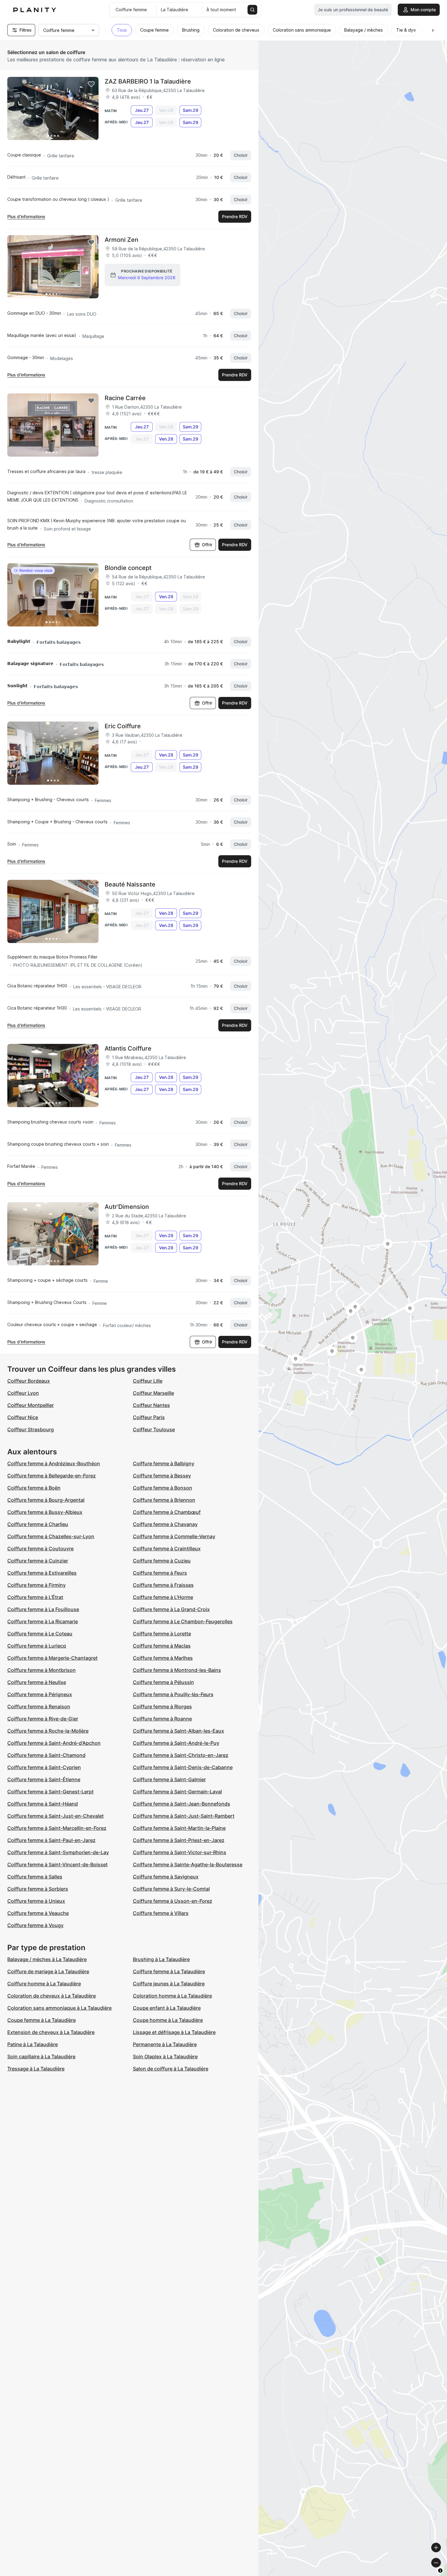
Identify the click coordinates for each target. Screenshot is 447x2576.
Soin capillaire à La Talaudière (41, 2056)
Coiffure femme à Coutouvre (40, 1549)
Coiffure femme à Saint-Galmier (169, 1779)
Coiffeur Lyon (23, 1393)
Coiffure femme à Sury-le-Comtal (171, 1889)
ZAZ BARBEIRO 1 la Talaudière (148, 81)
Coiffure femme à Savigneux (166, 1877)
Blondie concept (128, 568)
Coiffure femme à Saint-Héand (43, 1804)
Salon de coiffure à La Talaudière (171, 2069)
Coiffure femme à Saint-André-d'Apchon (54, 1743)
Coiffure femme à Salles (35, 1877)
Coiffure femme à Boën (34, 1488)
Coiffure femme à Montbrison (42, 1670)
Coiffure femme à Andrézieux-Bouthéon (54, 1463)
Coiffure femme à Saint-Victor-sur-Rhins (180, 1852)
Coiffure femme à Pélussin (163, 1682)
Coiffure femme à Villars (161, 1913)
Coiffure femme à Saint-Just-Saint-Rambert (184, 1816)
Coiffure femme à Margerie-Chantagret (52, 1658)
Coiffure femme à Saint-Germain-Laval (177, 1792)
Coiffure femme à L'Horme (163, 1597)
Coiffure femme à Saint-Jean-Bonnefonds (182, 1804)
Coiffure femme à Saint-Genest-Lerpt (50, 1792)
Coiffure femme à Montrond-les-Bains (177, 1670)
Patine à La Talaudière (33, 2044)
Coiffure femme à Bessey (162, 1476)
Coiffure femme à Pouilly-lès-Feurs (173, 1694)
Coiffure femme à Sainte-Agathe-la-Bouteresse (188, 1864)
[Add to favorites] (91, 84)
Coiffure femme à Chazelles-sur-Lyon (51, 1536)
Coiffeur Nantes (151, 1405)
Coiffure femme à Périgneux (40, 1694)
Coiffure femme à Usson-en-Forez (173, 1901)
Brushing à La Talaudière (161, 1959)
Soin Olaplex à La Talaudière (165, 2056)
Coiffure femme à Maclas (162, 1646)
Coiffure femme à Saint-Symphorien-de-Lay (58, 1852)
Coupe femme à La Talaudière (42, 2020)
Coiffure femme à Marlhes (163, 1658)
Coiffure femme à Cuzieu (162, 1561)
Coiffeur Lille (148, 1381)
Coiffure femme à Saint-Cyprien (44, 1767)
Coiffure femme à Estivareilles (42, 1573)
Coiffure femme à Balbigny (164, 1463)
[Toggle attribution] (440, 2571)
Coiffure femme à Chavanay (165, 1524)
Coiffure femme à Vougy (35, 1925)
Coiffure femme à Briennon (164, 1500)
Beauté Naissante (130, 884)
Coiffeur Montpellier (31, 1405)
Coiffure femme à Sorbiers (38, 1889)
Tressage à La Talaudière (36, 2069)
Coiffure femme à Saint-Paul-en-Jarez (51, 1840)
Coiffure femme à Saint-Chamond (46, 1755)
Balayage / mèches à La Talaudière (47, 1959)
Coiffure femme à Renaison (39, 1706)
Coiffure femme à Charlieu (38, 1524)
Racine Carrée (125, 398)
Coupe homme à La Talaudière (168, 2020)
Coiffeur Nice (23, 1417)
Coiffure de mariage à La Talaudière (48, 1971)
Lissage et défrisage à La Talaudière (174, 2032)
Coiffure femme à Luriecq (37, 1646)
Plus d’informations (26, 216)
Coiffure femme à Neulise (37, 1682)
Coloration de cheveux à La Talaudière (52, 1996)
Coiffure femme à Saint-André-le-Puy (176, 1743)
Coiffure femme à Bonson (163, 1488)
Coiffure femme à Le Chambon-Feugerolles (183, 1621)
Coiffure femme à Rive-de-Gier (43, 1719)
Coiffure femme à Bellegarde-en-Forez (52, 1476)
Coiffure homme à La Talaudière (44, 1984)
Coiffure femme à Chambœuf (167, 1512)
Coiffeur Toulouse (154, 1429)
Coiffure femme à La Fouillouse (43, 1609)
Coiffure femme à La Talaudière (169, 1971)
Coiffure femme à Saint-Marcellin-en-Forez (57, 1828)
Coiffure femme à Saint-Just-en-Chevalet (55, 1816)
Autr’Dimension (127, 1207)
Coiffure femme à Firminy (36, 1585)
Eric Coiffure (123, 726)
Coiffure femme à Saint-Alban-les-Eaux (178, 1731)
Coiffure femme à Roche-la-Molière (48, 1731)
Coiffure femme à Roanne (162, 1719)
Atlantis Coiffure (128, 1048)
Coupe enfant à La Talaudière (167, 2008)
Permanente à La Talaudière (165, 2044)
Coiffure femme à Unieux (36, 1901)
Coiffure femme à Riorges (162, 1706)
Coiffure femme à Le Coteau (40, 1634)
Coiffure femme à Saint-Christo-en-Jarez (181, 1755)
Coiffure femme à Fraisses (163, 1585)
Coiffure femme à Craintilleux (167, 1549)
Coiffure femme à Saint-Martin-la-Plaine (179, 1828)
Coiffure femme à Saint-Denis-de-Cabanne (183, 1767)
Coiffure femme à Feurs (160, 1573)
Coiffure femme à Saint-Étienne (44, 1779)
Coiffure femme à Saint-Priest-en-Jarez (179, 1840)
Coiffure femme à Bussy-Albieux (45, 1512)
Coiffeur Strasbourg (31, 1429)
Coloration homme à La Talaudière (172, 1996)
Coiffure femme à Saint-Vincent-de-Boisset (57, 1864)
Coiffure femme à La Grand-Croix (171, 1609)
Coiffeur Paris (149, 1417)
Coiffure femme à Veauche (38, 1913)
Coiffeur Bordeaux (29, 1381)
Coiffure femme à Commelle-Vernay (174, 1536)
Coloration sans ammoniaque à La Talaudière (59, 2008)
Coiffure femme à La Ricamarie (43, 1621)
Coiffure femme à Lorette (162, 1634)
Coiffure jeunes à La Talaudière (169, 1984)
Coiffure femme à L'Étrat (35, 1597)
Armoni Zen (121, 240)
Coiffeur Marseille (153, 1393)
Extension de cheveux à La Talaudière (51, 2032)
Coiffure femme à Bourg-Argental (46, 1500)
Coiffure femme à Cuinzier (38, 1561)
